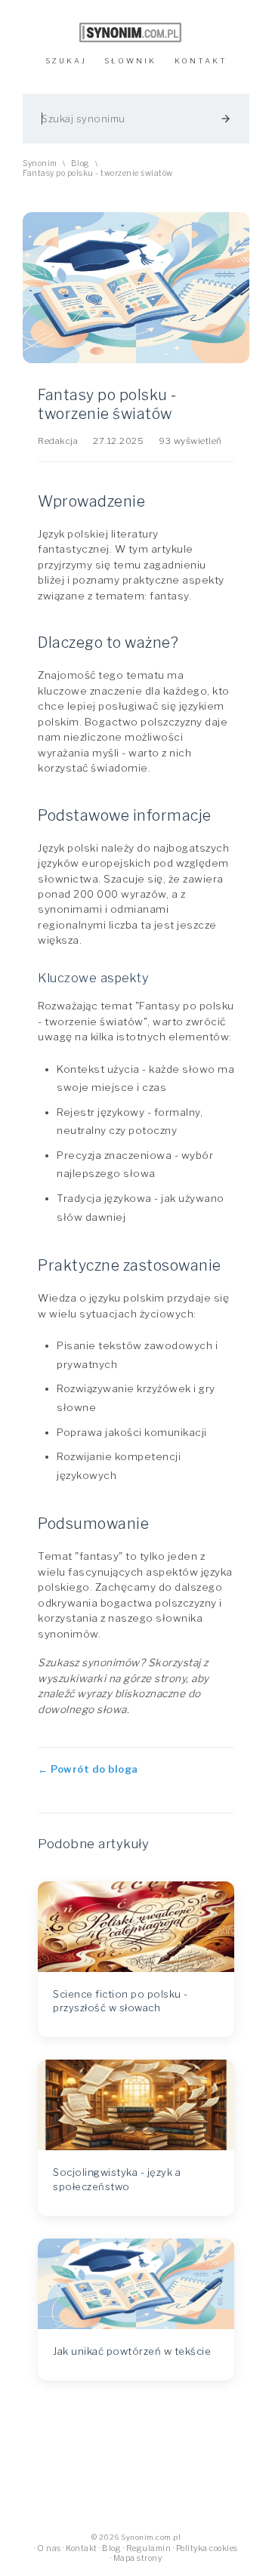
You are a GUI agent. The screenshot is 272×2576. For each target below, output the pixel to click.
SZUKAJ (66, 61)
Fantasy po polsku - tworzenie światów (98, 173)
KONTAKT (201, 61)
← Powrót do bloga (88, 1769)
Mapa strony (138, 2558)
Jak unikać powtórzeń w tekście (132, 2351)
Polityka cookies (207, 2548)
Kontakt (82, 2548)
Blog (80, 163)
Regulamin (149, 2548)
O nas (49, 2548)
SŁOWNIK (130, 61)
